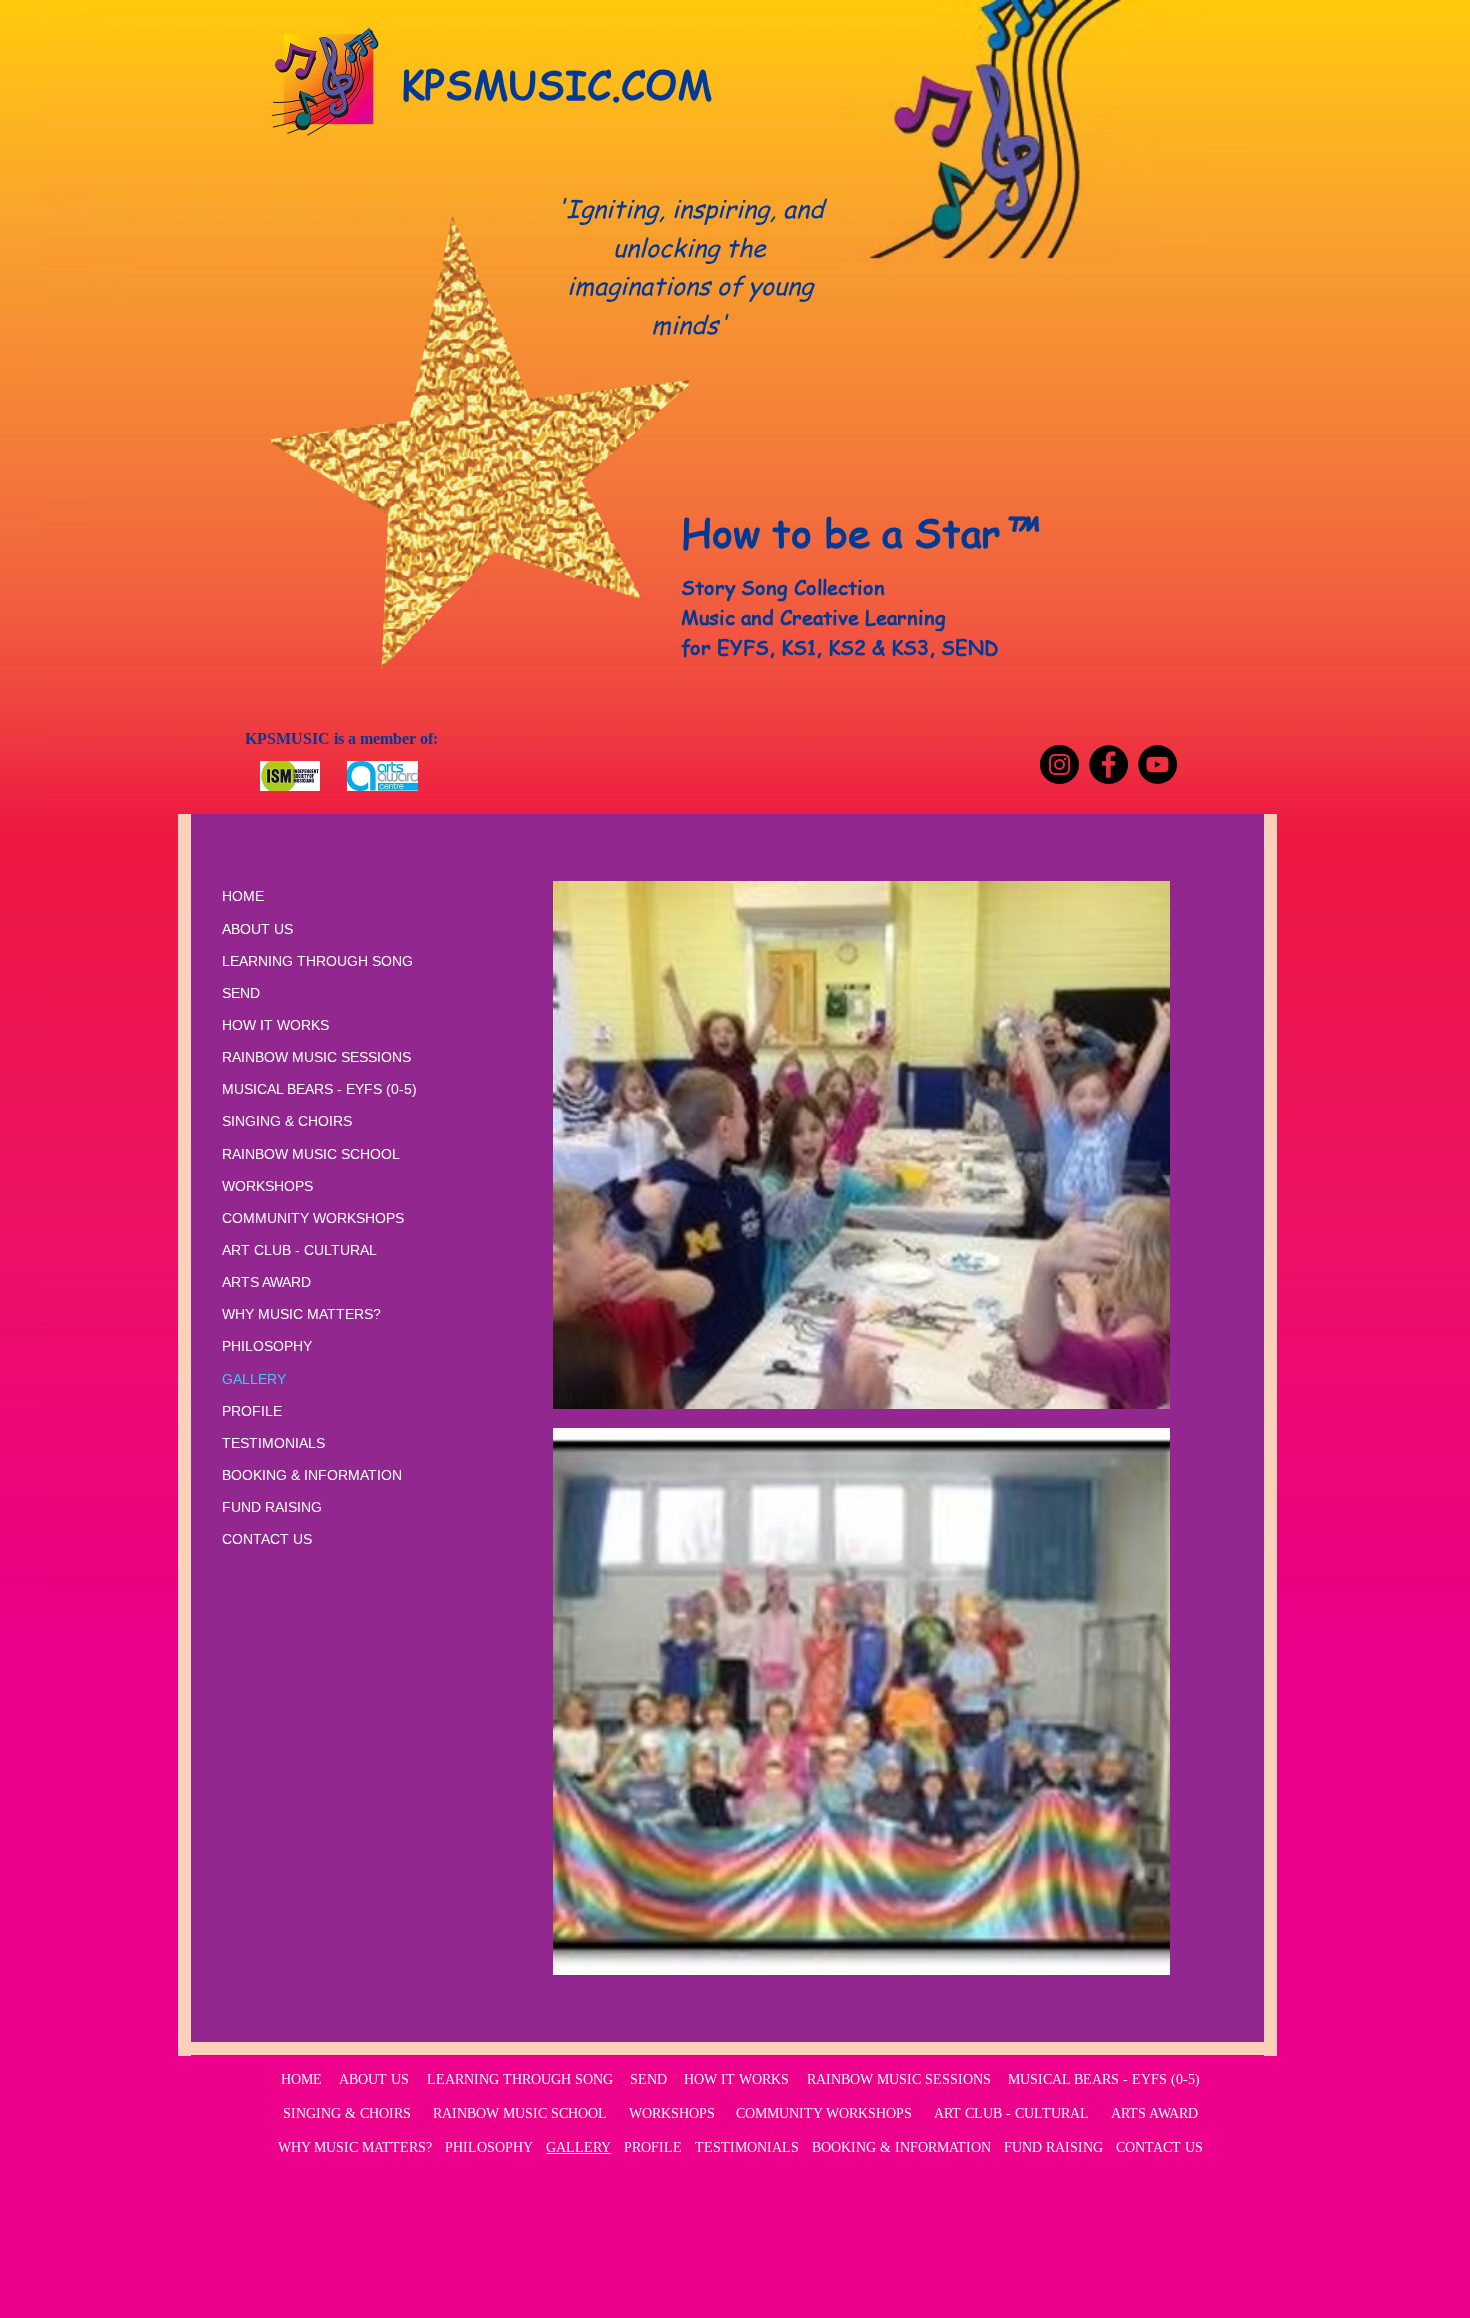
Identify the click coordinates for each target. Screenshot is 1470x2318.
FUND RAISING (272, 1507)
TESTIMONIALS (273, 1443)
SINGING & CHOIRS (287, 1121)
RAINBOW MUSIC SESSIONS (316, 1057)
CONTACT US (267, 1539)
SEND (241, 993)
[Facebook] (1108, 764)
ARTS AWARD (266, 1282)
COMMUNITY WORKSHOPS (313, 1218)
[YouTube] (1157, 764)
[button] (861, 1145)
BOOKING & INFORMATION (312, 1475)
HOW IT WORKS (275, 1025)
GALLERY (254, 1379)
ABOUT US (257, 929)
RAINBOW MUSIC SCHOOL (311, 1154)
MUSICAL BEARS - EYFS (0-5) (319, 1089)
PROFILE (252, 1411)
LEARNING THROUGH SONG (317, 961)
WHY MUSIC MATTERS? (301, 1314)
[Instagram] (1059, 764)
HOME (243, 896)
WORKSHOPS (267, 1186)
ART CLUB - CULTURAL (299, 1250)
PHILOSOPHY (267, 1346)
